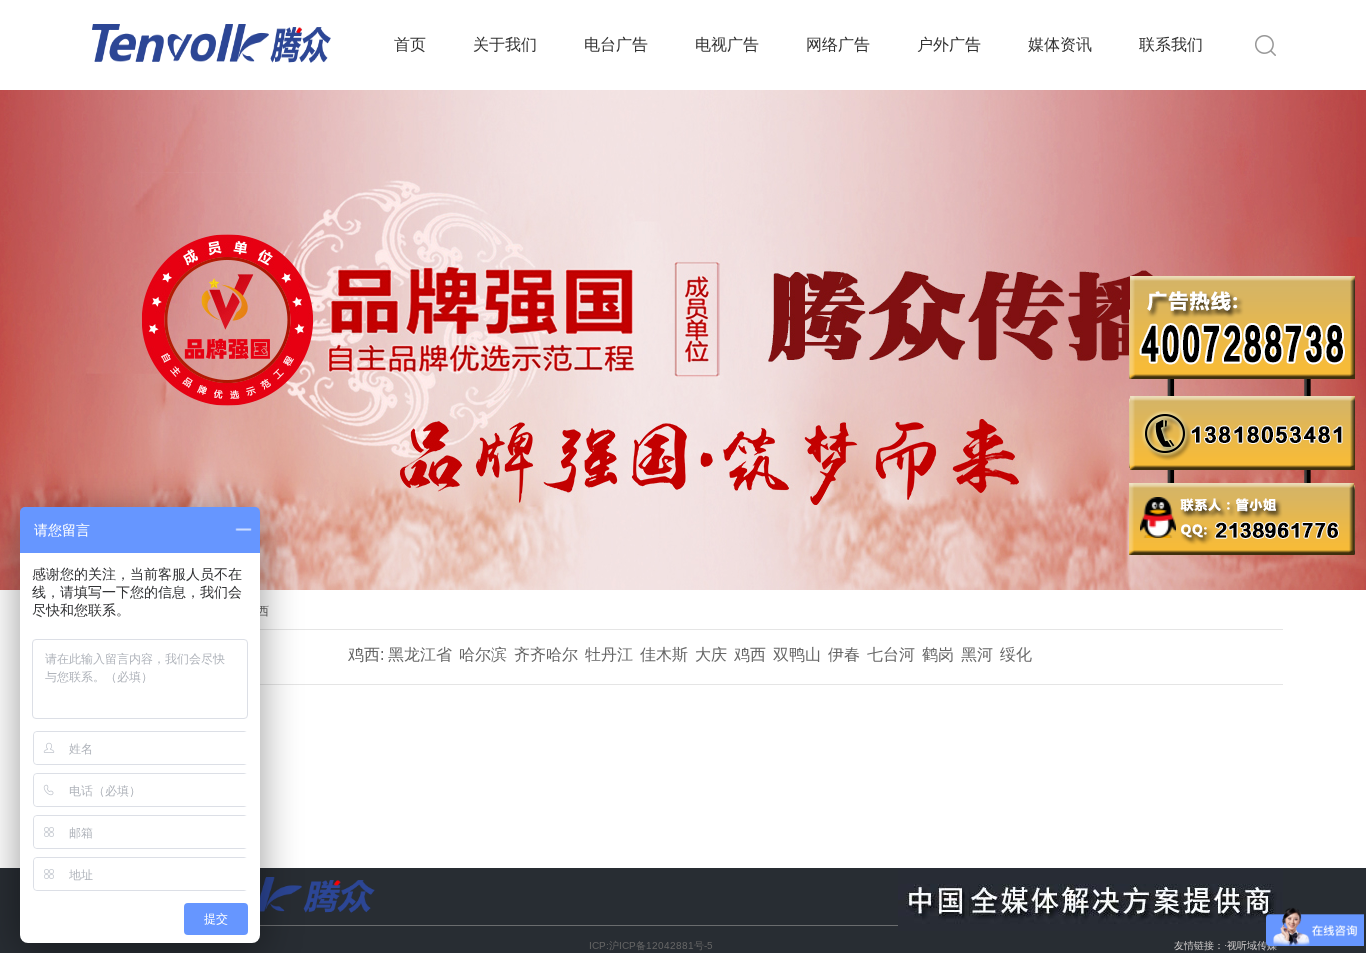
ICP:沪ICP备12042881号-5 (651, 945)
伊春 (844, 654)
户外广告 (949, 44)
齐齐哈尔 (546, 654)
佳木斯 (664, 654)
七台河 (891, 654)
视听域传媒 (1252, 945)
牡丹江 (609, 654)
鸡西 (750, 654)
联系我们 (1171, 44)
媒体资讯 (1060, 44)
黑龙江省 (420, 654)
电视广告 (727, 44)
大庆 (711, 654)
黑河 (977, 654)
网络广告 (838, 44)
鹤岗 (938, 654)
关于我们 (505, 44)
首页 (410, 44)
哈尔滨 (483, 654)
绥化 (1016, 654)
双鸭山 (797, 654)
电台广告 (616, 44)
